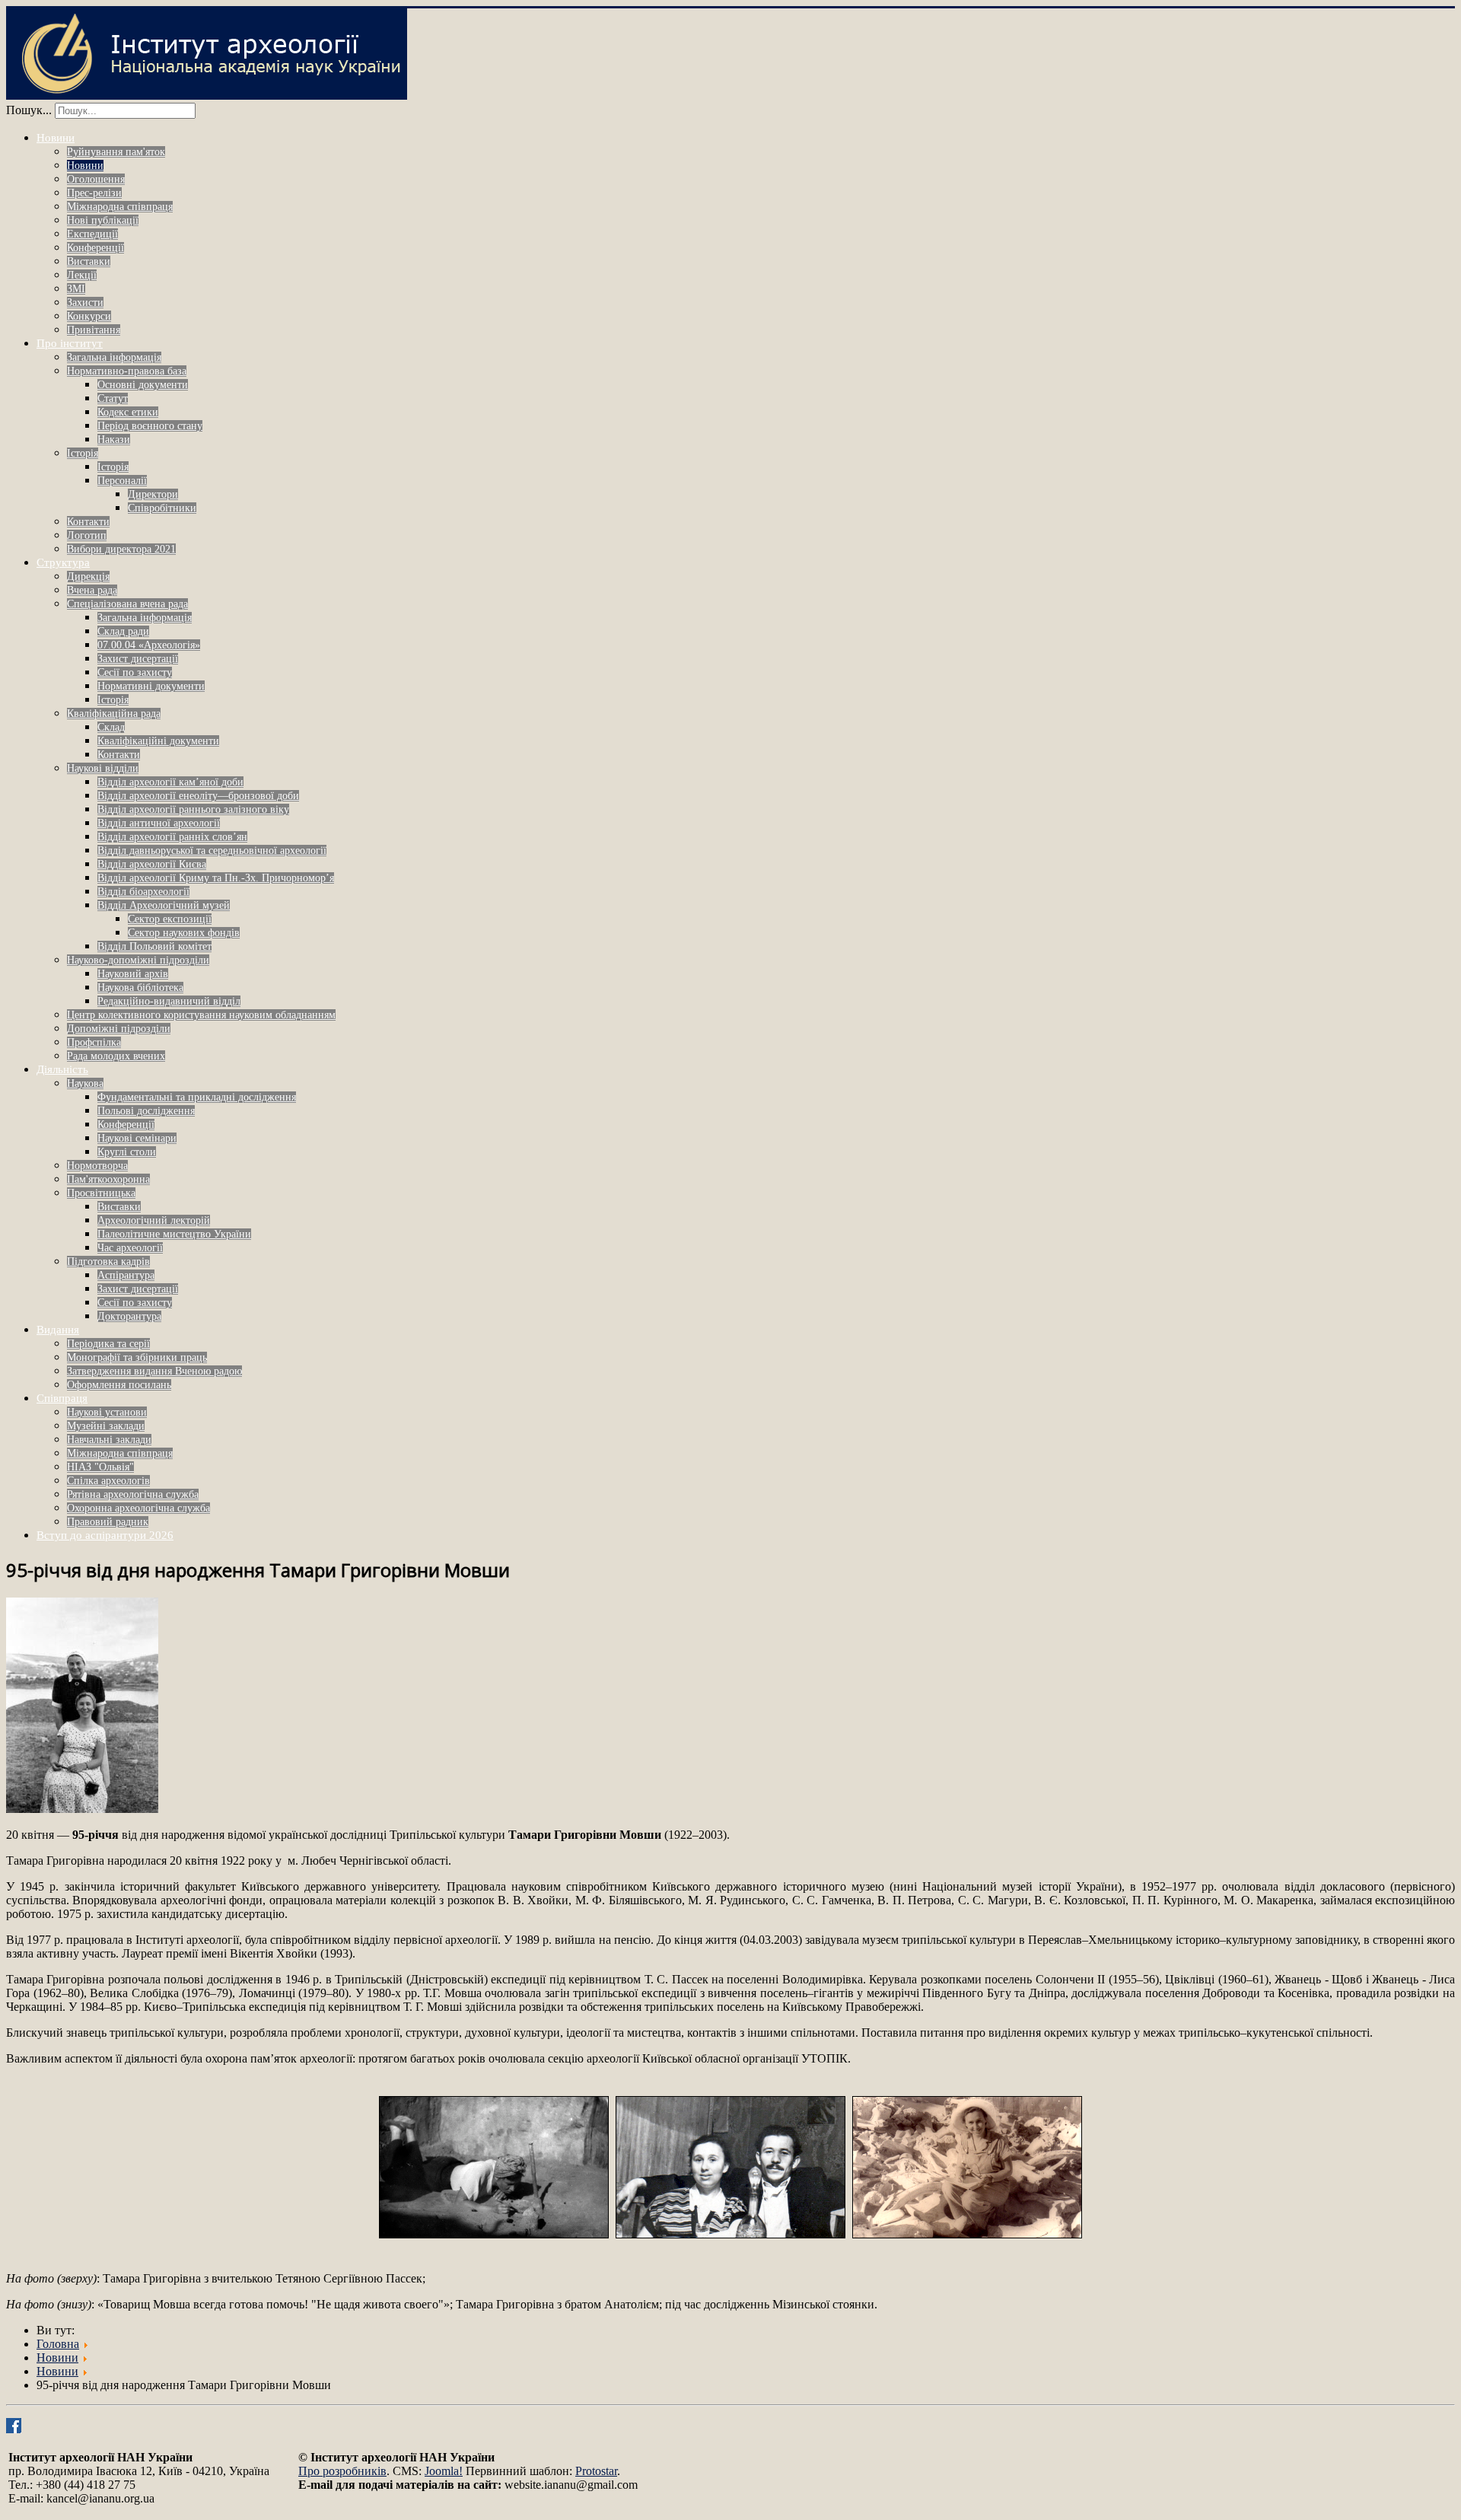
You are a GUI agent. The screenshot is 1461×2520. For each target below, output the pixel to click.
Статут (113, 398)
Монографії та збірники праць (137, 1357)
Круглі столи (127, 1152)
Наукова (85, 1083)
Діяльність (62, 1069)
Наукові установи (107, 1412)
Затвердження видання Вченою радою (154, 1371)
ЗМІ (76, 289)
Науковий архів (133, 974)
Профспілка (94, 1042)
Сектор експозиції (170, 919)
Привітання (94, 330)
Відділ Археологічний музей (164, 905)
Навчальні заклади (109, 1440)
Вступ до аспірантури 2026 (105, 1535)
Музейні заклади (106, 1426)
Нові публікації (103, 220)
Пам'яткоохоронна (108, 1179)
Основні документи (143, 385)
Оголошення (96, 179)
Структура (63, 562)
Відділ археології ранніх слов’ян (172, 837)
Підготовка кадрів (108, 1262)
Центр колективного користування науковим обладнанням (201, 1015)
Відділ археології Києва (152, 864)
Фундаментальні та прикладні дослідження (197, 1097)
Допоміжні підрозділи (119, 1029)
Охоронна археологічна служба (138, 1508)
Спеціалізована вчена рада (127, 604)
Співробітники (162, 508)
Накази (114, 440)
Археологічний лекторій (154, 1220)
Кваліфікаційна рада (114, 714)
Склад (111, 727)
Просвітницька (101, 1193)
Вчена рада (92, 590)
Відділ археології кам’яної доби (170, 782)
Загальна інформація (114, 357)
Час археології (130, 1248)
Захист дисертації (138, 659)
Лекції (82, 275)
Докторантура (129, 1316)
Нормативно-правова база (127, 371)
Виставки (89, 261)
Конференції (95, 248)
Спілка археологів (108, 1481)
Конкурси (89, 316)
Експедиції (92, 234)
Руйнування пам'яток (116, 152)
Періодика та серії (108, 1344)
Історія (83, 453)
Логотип (87, 535)
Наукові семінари (137, 1138)
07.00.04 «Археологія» (149, 645)
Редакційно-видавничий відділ (169, 1001)
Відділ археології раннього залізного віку (193, 809)
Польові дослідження (146, 1111)
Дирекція (88, 577)
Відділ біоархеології (143, 892)
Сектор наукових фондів (184, 933)
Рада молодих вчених (116, 1056)
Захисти (85, 303)
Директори (153, 494)
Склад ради (123, 631)
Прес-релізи (94, 193)
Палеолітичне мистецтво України (174, 1234)
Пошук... (29, 110)
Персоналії (122, 481)
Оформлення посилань (119, 1385)
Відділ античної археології (159, 823)
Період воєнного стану (150, 426)
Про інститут (70, 343)
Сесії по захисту (135, 672)
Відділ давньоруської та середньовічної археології (212, 851)
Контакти (88, 522)
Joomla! (444, 2471)
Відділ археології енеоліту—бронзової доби (198, 796)
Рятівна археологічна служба (133, 1494)
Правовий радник (108, 1522)
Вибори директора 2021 (121, 549)
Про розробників (342, 2471)
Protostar (596, 2471)
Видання (58, 1330)
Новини (56, 138)
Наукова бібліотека (140, 988)
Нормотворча (97, 1166)
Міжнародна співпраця (120, 207)
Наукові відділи (103, 768)
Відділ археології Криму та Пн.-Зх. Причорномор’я (216, 878)
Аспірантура (126, 1275)
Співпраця (62, 1398)
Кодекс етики (128, 412)
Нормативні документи (151, 686)
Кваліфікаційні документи (158, 741)
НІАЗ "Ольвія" (100, 1467)
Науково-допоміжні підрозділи (138, 960)
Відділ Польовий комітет (154, 946)
